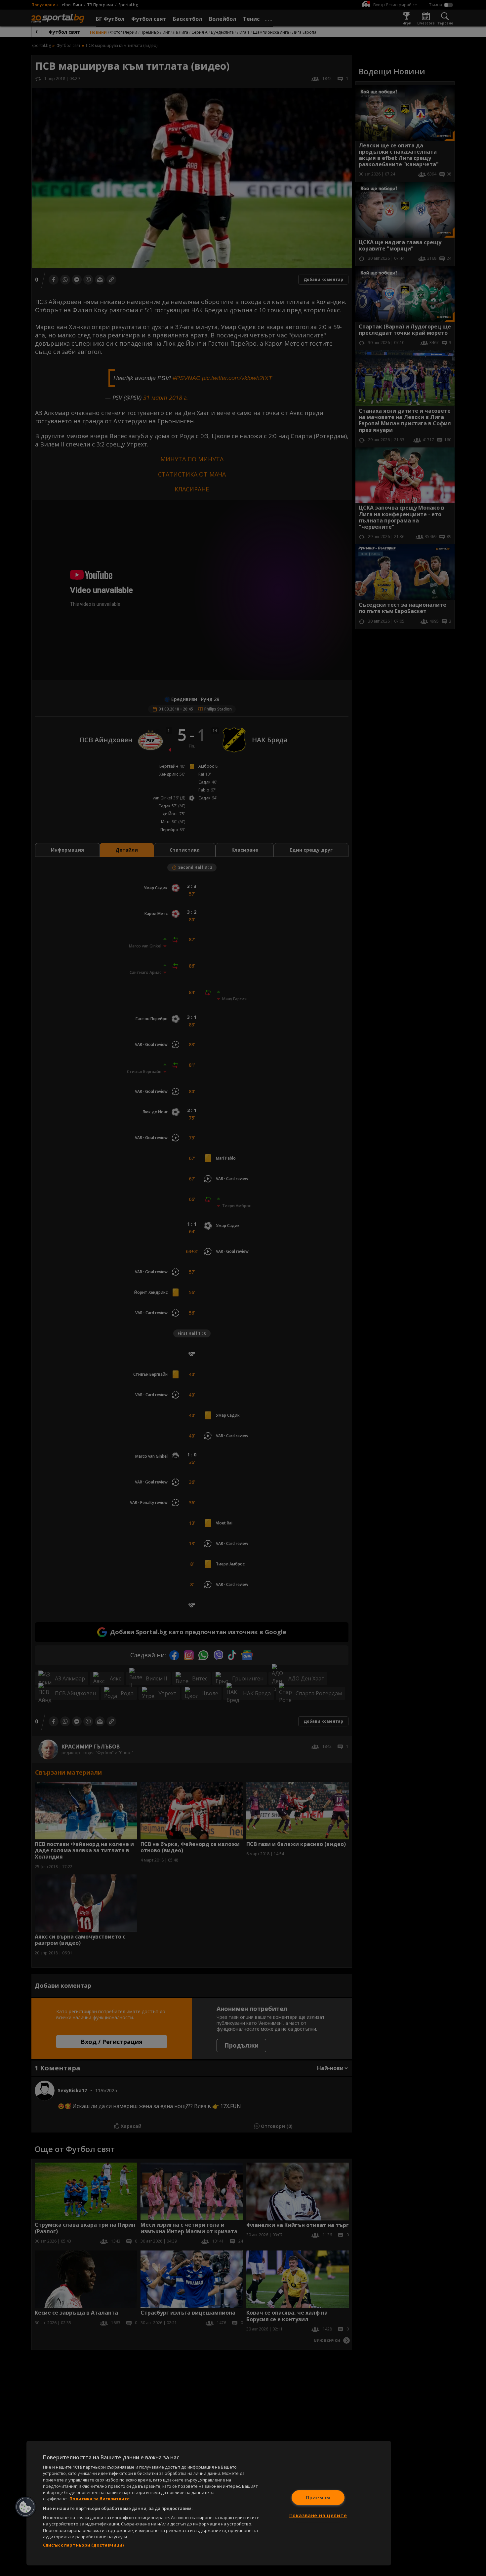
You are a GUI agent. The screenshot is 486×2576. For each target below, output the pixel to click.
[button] (25, 2507)
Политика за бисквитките (100, 2499)
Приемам (318, 2498)
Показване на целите (318, 2515)
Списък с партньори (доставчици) (83, 2545)
